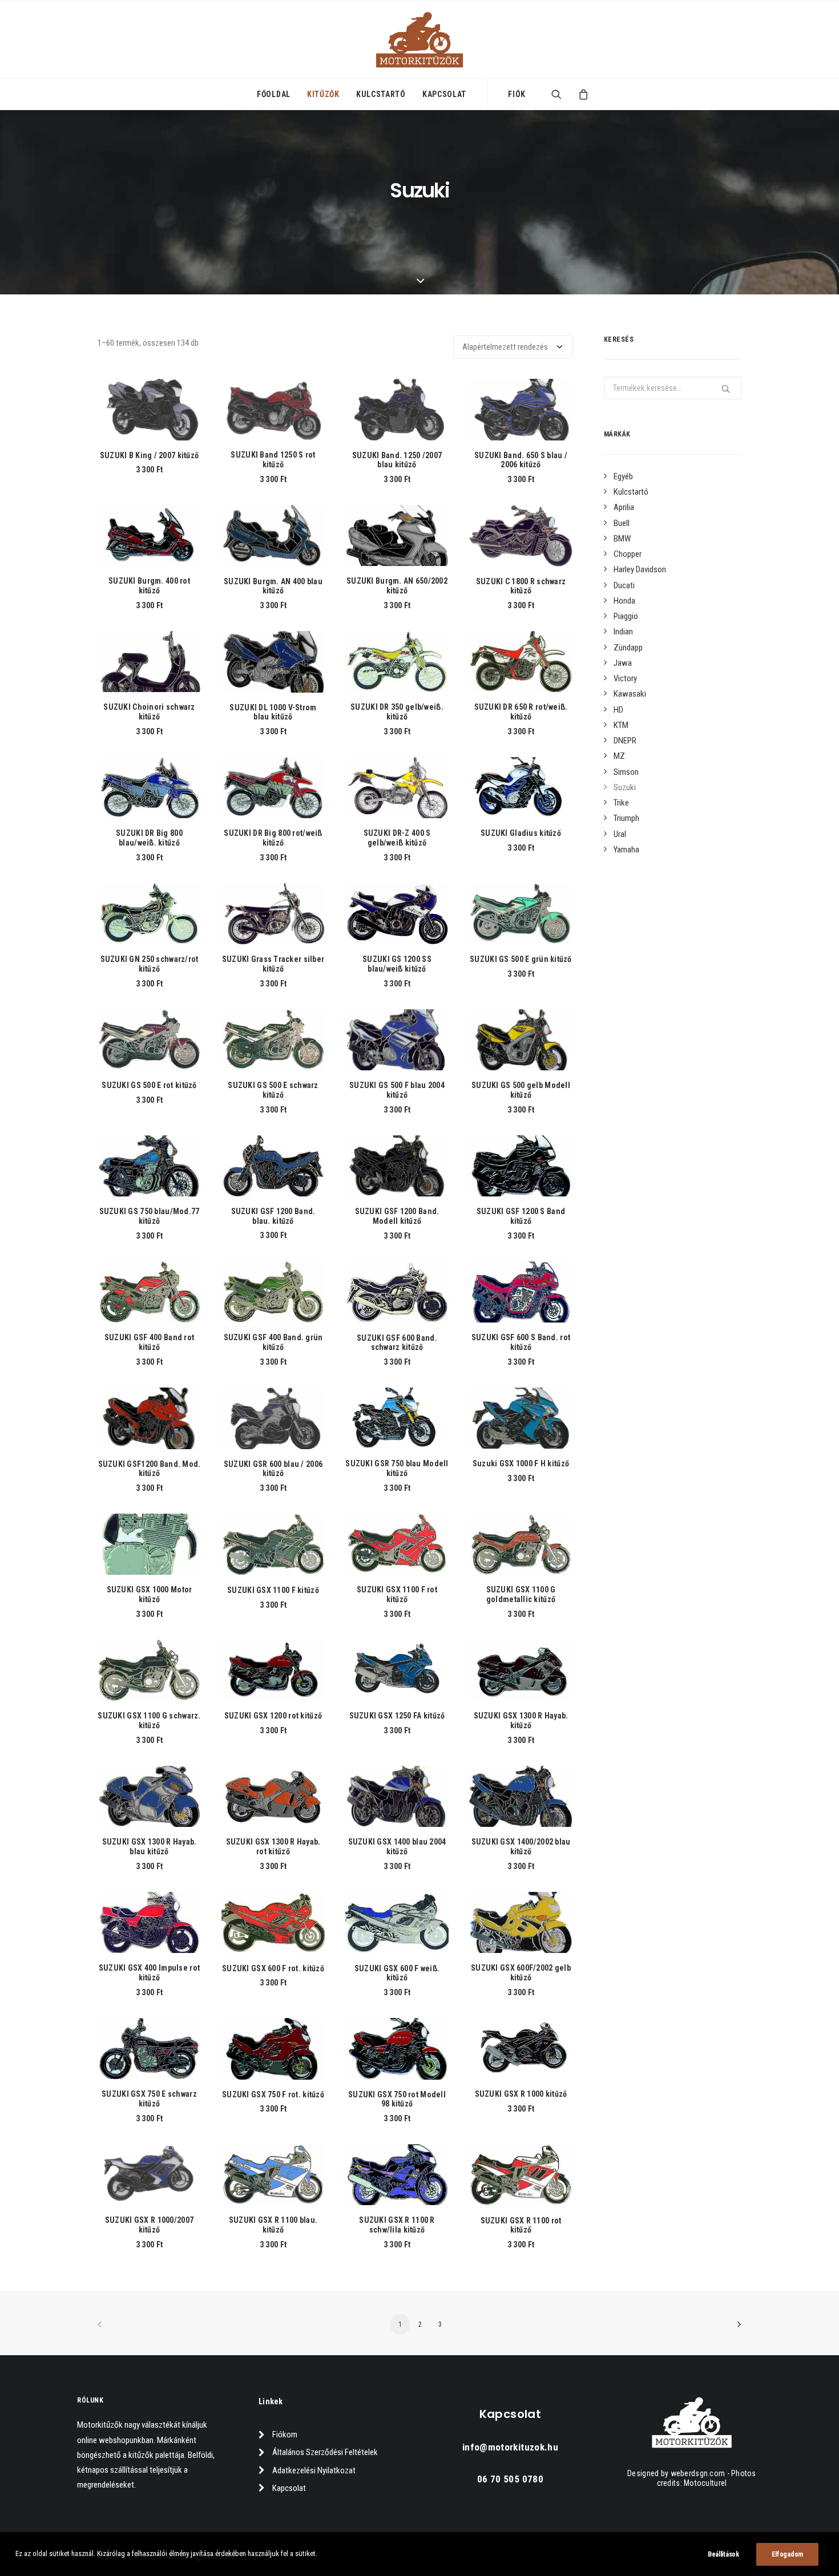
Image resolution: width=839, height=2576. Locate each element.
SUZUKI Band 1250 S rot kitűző (273, 460)
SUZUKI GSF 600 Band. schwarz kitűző (397, 1343)
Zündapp (628, 648)
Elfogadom (787, 2554)
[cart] (580, 94)
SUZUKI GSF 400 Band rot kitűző (149, 1342)
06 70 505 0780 (510, 2479)
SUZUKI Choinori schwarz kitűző (149, 712)
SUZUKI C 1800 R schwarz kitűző (521, 586)
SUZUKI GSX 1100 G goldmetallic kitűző (521, 1594)
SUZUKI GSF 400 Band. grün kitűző (273, 1342)
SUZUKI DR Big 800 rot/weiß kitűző (273, 838)
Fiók (517, 94)
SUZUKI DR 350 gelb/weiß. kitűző (397, 712)
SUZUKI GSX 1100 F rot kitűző (397, 1594)
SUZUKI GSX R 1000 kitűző (521, 2094)
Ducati (624, 585)
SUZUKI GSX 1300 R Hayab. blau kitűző (150, 1847)
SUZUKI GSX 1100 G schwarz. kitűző (149, 1720)
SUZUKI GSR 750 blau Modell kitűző (397, 1468)
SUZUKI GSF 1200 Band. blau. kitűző (273, 1216)
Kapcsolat (444, 94)
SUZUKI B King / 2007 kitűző (150, 455)
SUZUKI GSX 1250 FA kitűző (397, 1716)
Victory (625, 678)
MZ (619, 756)
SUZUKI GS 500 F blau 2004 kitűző (397, 1090)
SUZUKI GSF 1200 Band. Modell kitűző (397, 1216)
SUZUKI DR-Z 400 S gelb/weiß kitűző (397, 838)
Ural (620, 834)
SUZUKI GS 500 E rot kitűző (149, 1085)
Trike (621, 803)
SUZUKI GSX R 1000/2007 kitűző (149, 2225)
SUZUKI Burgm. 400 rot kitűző (149, 586)
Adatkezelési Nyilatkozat (314, 2470)
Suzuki (625, 787)
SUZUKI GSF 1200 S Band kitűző (521, 1216)
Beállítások (723, 2554)
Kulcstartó (381, 94)
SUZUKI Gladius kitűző (521, 833)
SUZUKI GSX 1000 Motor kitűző (150, 1594)
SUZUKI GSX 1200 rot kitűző (273, 1716)
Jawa (623, 663)
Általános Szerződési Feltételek (325, 2452)
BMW (622, 539)
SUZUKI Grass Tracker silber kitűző (273, 964)
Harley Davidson (640, 569)
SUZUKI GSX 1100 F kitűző (273, 1590)
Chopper (628, 554)
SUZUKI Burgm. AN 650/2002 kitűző (397, 586)
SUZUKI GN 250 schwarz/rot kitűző (150, 964)
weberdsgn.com (698, 2473)
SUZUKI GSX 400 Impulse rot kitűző (149, 1973)
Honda (624, 601)
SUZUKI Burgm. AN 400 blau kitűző (273, 586)
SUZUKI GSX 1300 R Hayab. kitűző (521, 1720)
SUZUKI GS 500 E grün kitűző (521, 959)
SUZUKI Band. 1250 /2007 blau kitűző (397, 460)
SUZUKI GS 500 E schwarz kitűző (273, 1090)
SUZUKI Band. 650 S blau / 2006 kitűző (521, 460)
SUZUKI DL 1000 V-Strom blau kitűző (273, 712)
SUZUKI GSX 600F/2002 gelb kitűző (521, 1973)
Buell (622, 523)
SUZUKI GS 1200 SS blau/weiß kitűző (397, 964)
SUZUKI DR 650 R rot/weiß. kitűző (521, 712)
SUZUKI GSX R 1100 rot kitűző (521, 2225)
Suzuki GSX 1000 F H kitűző (521, 1463)
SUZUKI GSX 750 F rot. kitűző (273, 2094)
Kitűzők (323, 94)
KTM (621, 725)
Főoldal (274, 94)
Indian (623, 632)
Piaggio (626, 616)
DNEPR (625, 741)
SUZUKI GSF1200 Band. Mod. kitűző (150, 1469)
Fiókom (285, 2435)
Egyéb (623, 476)
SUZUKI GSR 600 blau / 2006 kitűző (273, 1469)
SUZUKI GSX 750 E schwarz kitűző (149, 2099)
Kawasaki (630, 694)
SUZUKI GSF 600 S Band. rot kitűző (521, 1342)
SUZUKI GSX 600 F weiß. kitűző (397, 1973)
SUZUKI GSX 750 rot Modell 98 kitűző (397, 2099)
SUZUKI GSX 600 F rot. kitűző (273, 1968)
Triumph (626, 818)
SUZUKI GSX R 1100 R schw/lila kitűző (397, 2225)
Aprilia (624, 507)
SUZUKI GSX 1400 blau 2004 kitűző (397, 1847)
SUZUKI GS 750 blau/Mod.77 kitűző (150, 1216)
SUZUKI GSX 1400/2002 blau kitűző (521, 1847)
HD (618, 710)
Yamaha (626, 850)
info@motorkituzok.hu (510, 2447)
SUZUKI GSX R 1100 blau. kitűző (273, 2225)
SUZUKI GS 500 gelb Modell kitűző (521, 1090)
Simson (626, 772)
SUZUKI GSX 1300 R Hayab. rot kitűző (273, 1847)
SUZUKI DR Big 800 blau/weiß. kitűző (149, 838)
